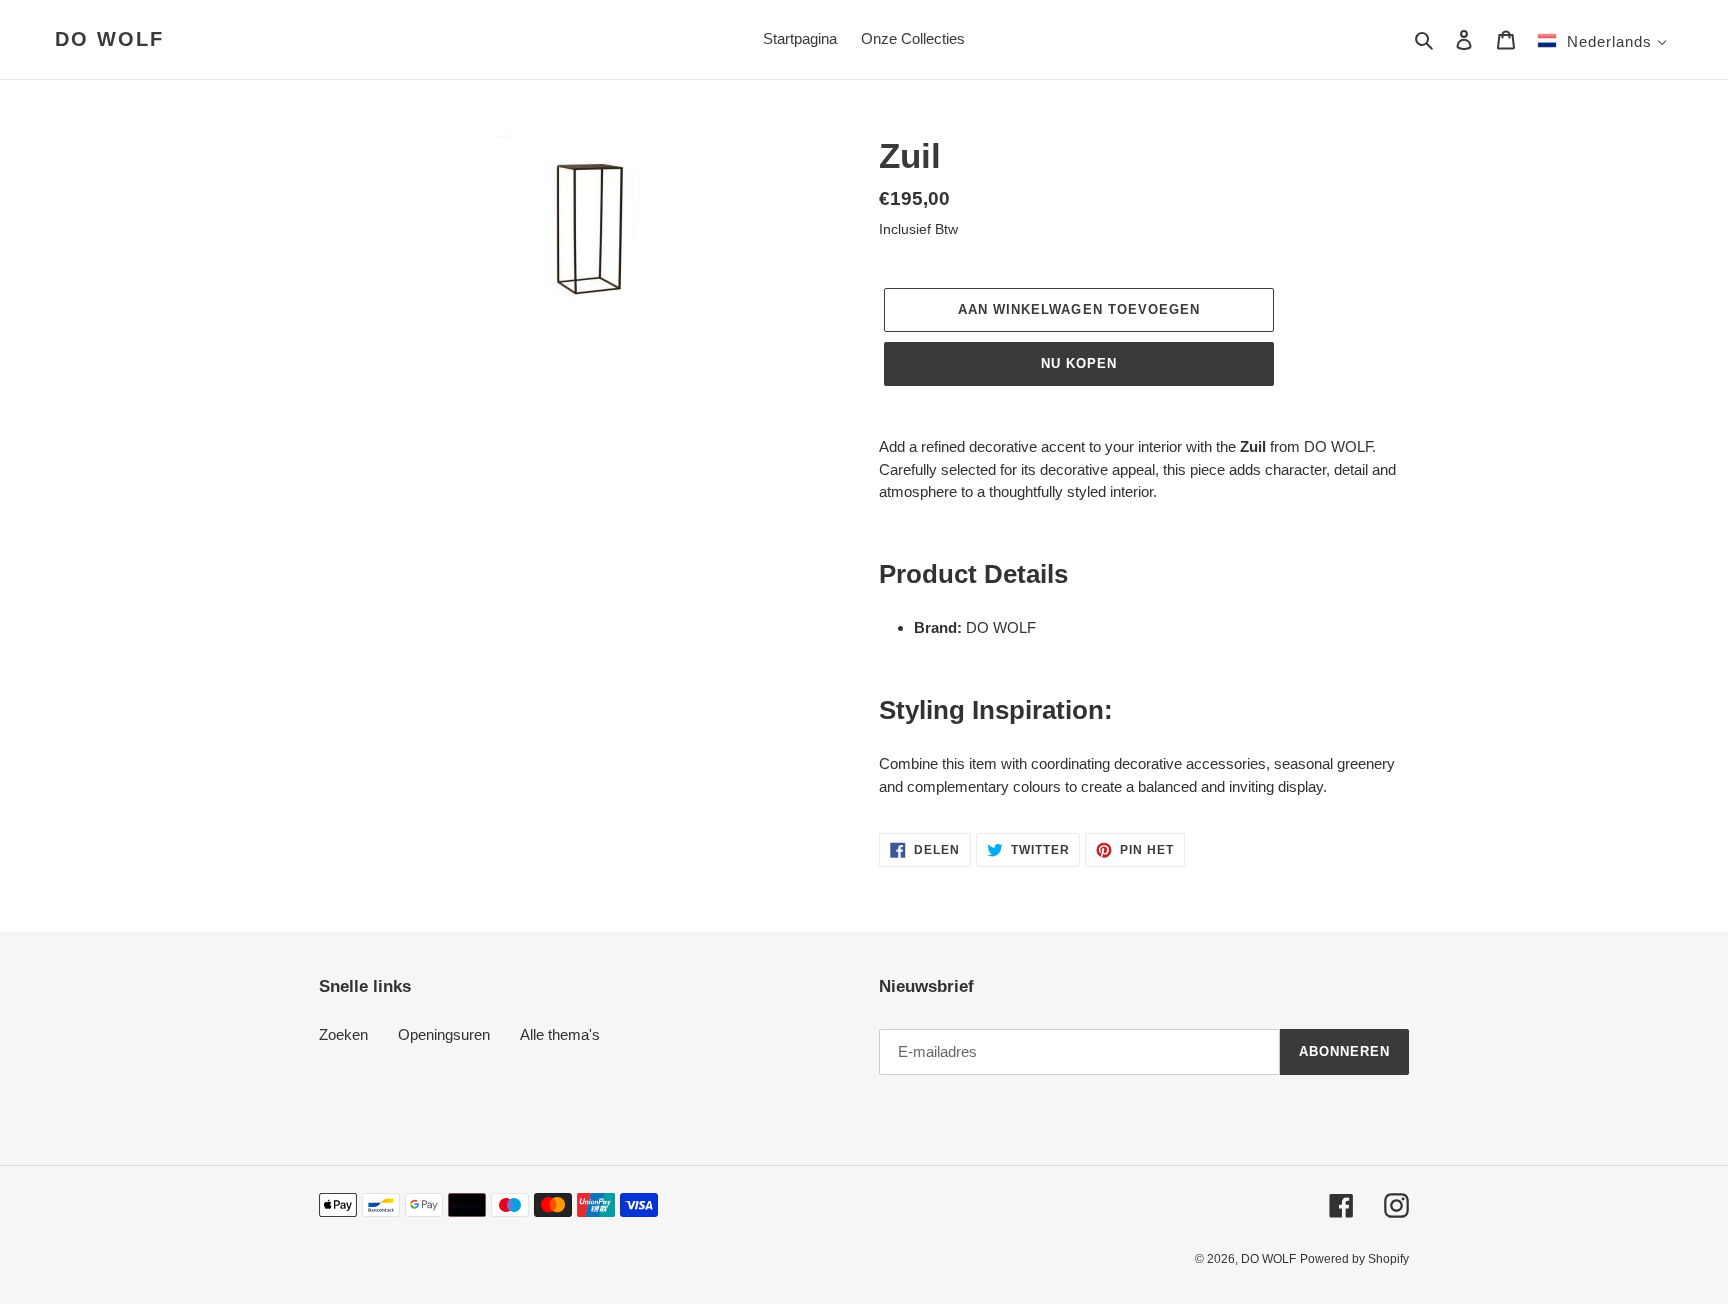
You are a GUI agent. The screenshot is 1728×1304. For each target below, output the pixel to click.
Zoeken (343, 1034)
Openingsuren (444, 1034)
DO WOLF (109, 39)
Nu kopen (1079, 363)
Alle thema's (560, 1034)
